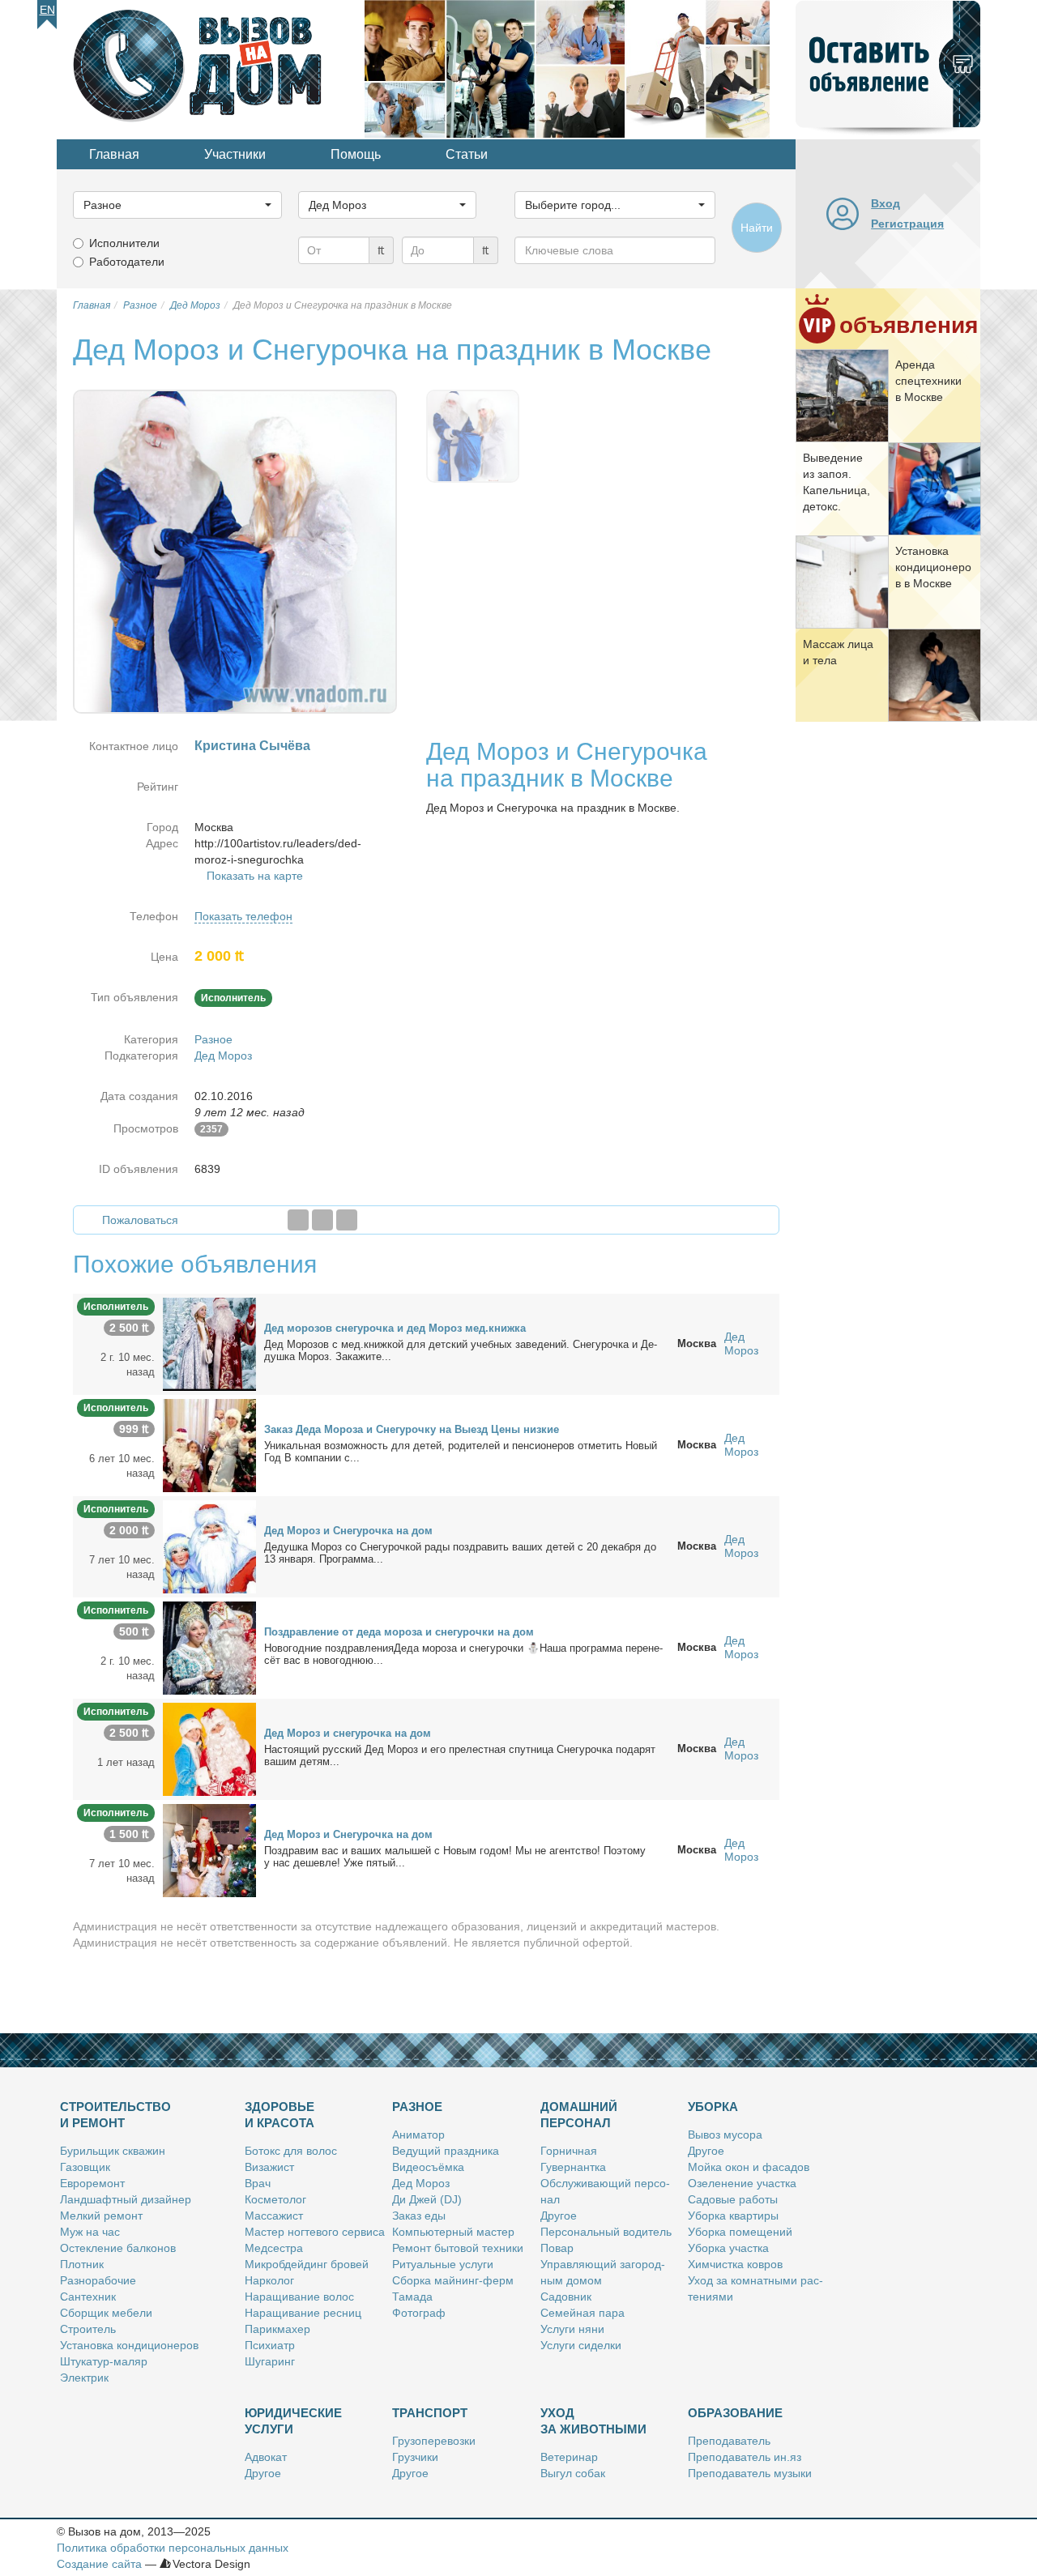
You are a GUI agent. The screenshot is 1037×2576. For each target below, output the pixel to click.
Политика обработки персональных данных (173, 2548)
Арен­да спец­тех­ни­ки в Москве (928, 381)
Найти (757, 228)
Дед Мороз (223, 1056)
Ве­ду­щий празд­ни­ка (446, 2151)
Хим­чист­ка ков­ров (735, 2264)
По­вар (557, 2248)
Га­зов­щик (85, 2167)
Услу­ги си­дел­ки (581, 2345)
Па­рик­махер (277, 2329)
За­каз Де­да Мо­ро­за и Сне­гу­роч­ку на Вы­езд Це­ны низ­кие (412, 1429)
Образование (735, 2413)
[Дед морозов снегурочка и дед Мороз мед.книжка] (209, 1343)
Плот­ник (82, 2264)
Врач (258, 2183)
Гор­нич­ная (569, 2151)
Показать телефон (243, 916)
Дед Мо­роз (421, 2183)
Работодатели (127, 262)
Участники (235, 154)
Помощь (356, 154)
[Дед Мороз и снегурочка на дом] (209, 1748)
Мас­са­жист (274, 2216)
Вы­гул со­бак (573, 2473)
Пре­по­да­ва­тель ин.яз (745, 2457)
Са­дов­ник (566, 2297)
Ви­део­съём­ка (428, 2167)
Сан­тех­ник (88, 2297)
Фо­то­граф (419, 2313)
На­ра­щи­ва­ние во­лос (299, 2297)
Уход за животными (593, 2421)
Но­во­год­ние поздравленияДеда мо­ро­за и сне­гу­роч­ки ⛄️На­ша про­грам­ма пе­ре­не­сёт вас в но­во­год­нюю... (463, 1654)
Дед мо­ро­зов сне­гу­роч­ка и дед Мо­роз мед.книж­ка (395, 1328)
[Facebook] (298, 1220)
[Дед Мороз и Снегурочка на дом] (209, 1546)
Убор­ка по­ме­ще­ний (740, 2232)
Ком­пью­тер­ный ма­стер (453, 2232)
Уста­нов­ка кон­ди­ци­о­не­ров (129, 2345)
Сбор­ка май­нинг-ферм (453, 2280)
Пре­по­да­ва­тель (729, 2441)
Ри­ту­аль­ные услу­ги (443, 2264)
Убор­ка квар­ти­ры (733, 2216)
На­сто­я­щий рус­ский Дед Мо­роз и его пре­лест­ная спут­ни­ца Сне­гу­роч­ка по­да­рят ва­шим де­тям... (460, 1755)
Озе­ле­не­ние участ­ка (742, 2183)
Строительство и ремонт (115, 2115)
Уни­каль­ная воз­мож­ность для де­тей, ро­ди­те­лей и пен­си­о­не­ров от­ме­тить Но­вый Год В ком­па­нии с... (461, 1452)
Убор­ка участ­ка (728, 2248)
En (47, 10)
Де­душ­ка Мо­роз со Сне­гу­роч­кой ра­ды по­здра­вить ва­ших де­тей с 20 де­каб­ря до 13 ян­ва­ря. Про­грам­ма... (460, 1553)
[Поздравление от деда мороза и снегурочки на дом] (209, 1647)
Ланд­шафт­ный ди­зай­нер (126, 2199)
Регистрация (907, 224)
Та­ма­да (412, 2297)
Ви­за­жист (269, 2167)
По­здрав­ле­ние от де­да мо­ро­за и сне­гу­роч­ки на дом (399, 1632)
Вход (886, 203)
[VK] (347, 1220)
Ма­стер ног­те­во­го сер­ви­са (315, 2232)
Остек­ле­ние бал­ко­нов (118, 2248)
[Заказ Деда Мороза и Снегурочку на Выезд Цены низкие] (209, 1444)
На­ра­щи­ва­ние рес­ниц (303, 2313)
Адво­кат (266, 2457)
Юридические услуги (293, 2421)
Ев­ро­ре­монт (92, 2183)
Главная (114, 154)
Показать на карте (255, 876)
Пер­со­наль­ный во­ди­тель (606, 2232)
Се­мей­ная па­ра (583, 2313)
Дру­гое (559, 2216)
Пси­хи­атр (270, 2345)
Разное (213, 1039)
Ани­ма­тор (418, 2135)
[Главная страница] (211, 68)
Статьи (467, 154)
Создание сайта (99, 2564)
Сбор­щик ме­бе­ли (106, 2313)
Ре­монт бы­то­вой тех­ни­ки (458, 2248)
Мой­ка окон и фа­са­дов (749, 2167)
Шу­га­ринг (270, 2361)
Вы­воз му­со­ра (725, 2135)
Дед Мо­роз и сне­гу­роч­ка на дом (348, 1733)
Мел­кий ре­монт (101, 2216)
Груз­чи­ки (415, 2457)
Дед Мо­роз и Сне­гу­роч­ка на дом (348, 1531)
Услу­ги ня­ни (572, 2329)
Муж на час (90, 2232)
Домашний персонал (579, 2115)
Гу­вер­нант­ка (573, 2167)
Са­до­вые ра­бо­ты (733, 2199)
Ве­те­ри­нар (569, 2457)
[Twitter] (322, 1220)
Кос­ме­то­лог (275, 2199)
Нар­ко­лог (269, 2280)
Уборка (713, 2107)
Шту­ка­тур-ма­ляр (104, 2361)
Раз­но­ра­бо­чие (98, 2280)
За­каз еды (419, 2216)
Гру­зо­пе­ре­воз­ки (434, 2441)
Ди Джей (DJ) (427, 2199)
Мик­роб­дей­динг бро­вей (307, 2264)
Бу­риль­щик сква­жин (113, 2151)
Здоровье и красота (280, 2115)
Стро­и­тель (88, 2329)
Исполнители (124, 243)
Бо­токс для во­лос (291, 2151)
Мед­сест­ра (274, 2248)
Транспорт (430, 2413)
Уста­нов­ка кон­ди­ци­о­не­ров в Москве (933, 567)
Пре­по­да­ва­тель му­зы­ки (750, 2473)
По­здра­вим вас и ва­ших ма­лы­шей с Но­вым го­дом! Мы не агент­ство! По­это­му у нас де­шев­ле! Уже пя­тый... (455, 1857)
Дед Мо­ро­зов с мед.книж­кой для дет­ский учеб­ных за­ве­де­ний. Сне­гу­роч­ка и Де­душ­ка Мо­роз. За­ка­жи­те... (461, 1350)
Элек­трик (84, 2378)
